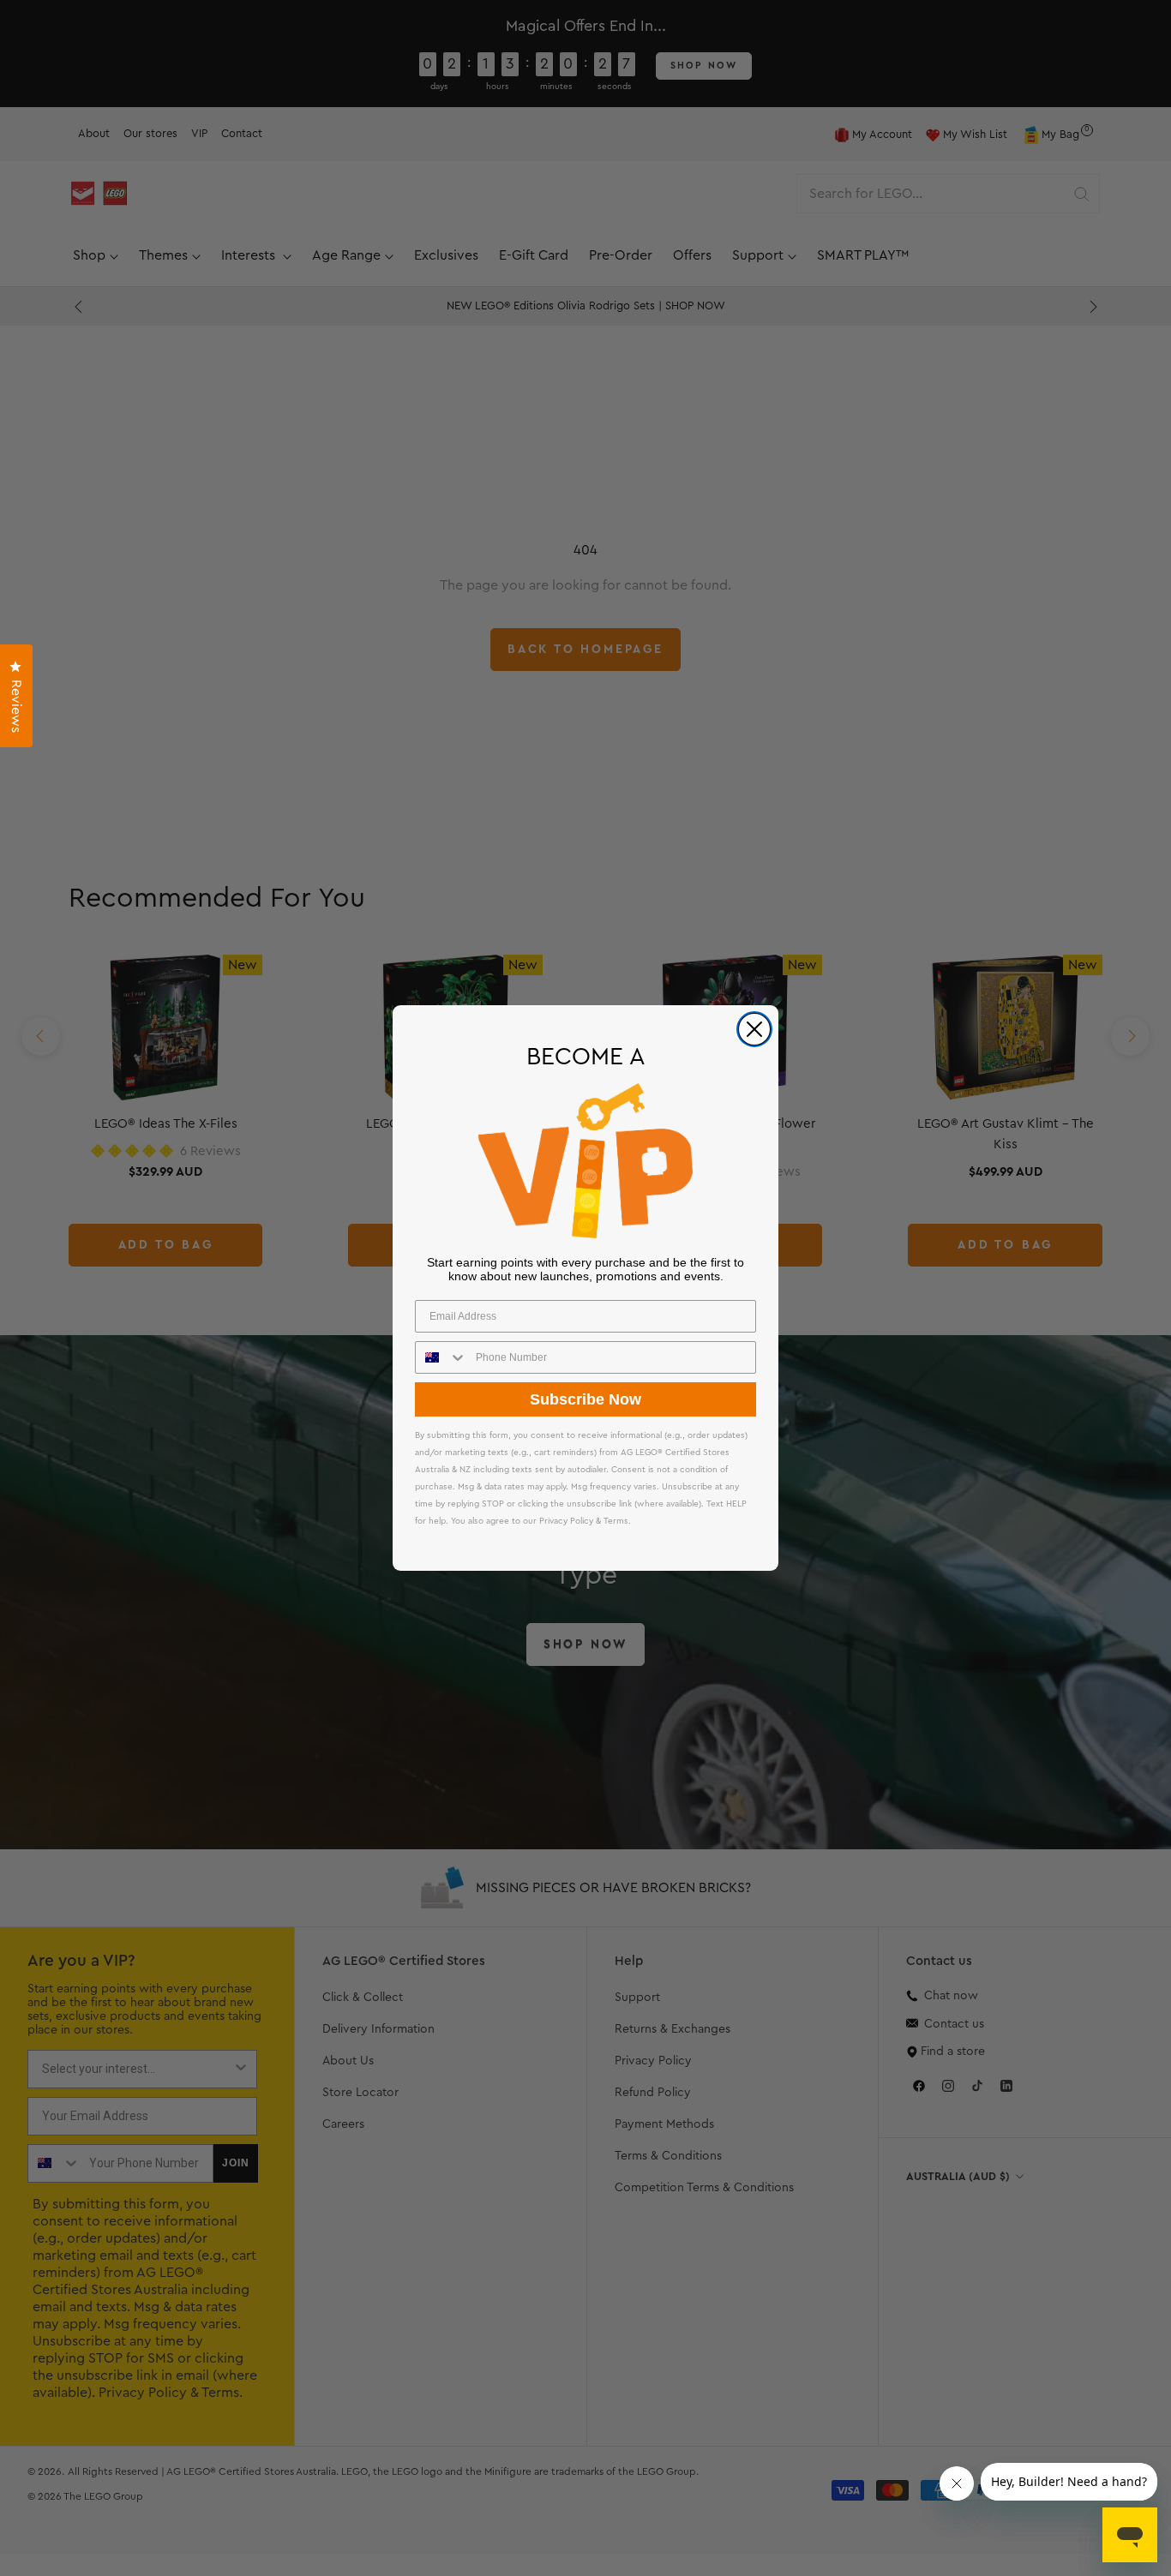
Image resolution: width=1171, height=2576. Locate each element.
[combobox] (441, 1357)
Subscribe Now (585, 1399)
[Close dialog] (754, 1029)
